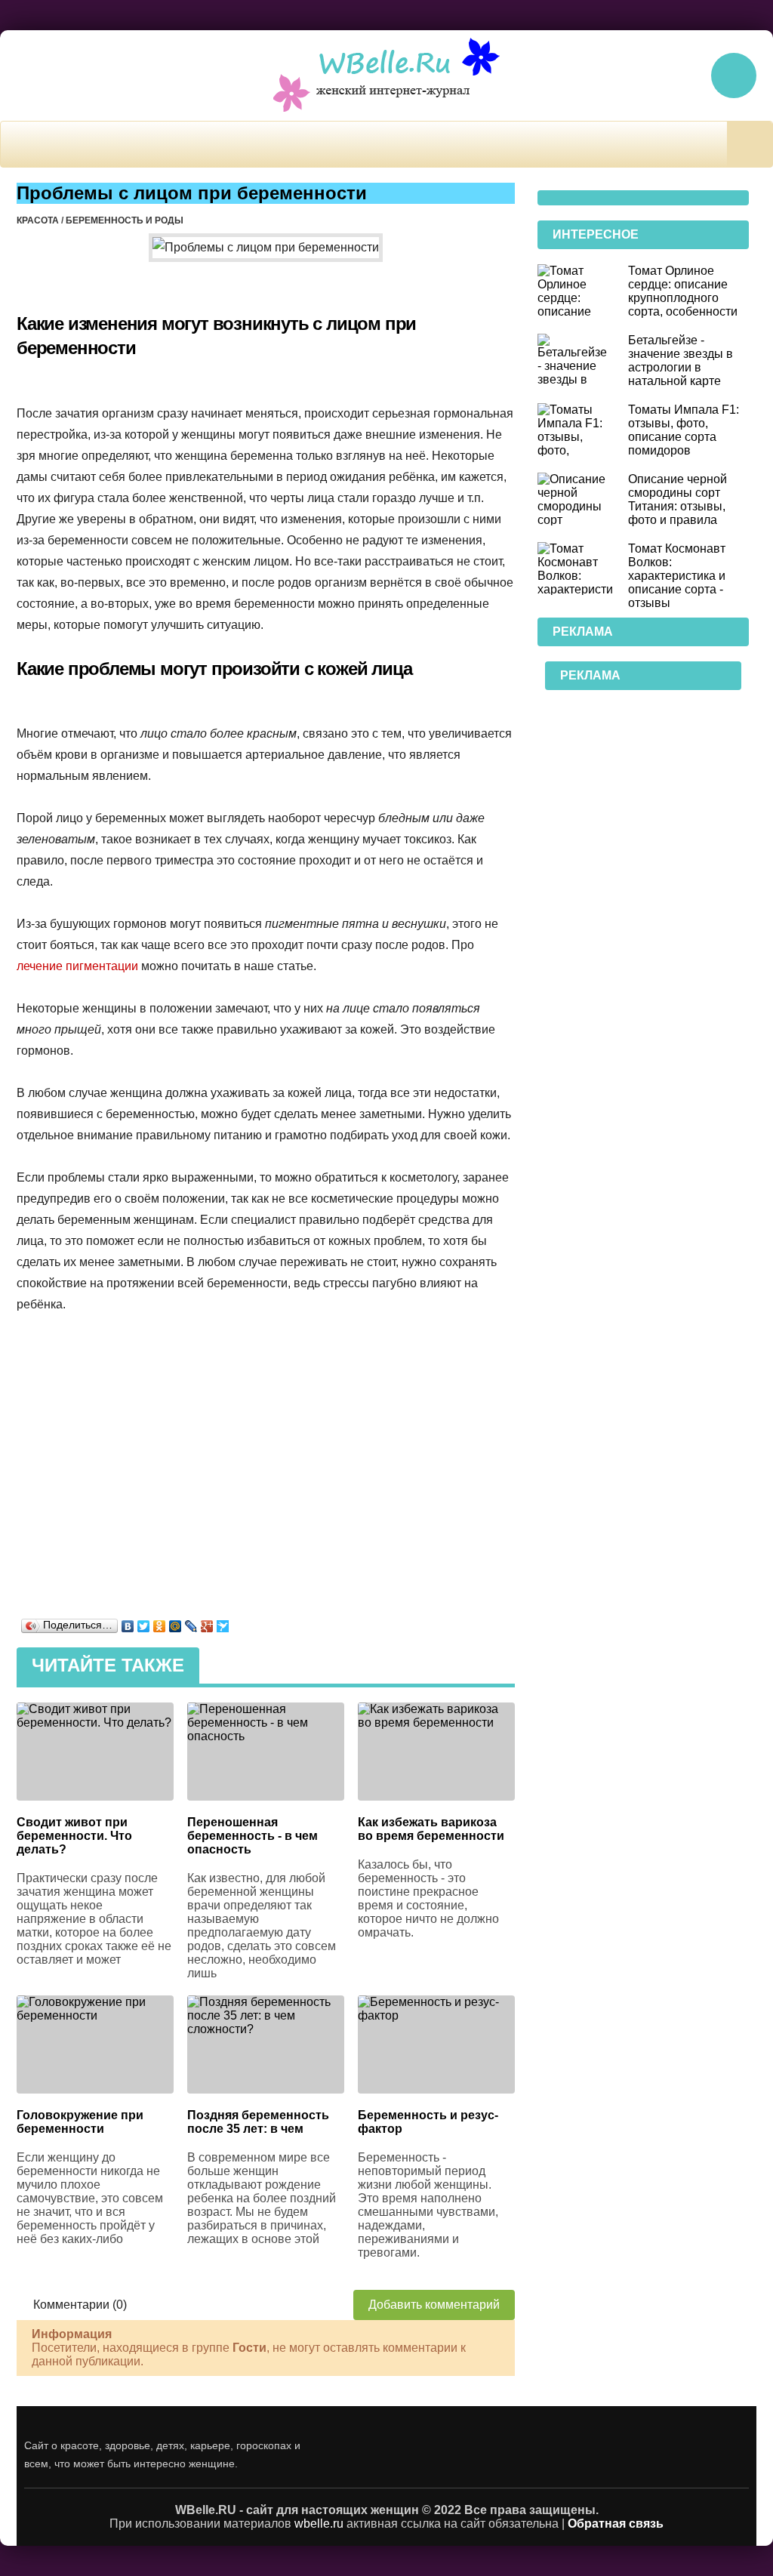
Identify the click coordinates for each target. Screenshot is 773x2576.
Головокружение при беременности (80, 2122)
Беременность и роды (125, 220)
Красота (38, 220)
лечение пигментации (77, 966)
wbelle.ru (319, 2524)
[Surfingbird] (223, 1622)
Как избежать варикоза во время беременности (431, 1829)
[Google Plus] (207, 1622)
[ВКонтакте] (128, 1622)
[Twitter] (144, 1622)
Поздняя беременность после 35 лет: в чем (258, 2122)
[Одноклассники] (160, 1622)
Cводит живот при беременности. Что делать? (74, 1836)
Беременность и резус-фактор (428, 2122)
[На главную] (386, 75)
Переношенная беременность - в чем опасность (253, 1836)
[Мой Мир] (176, 1622)
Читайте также (108, 1665)
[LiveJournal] (191, 1622)
